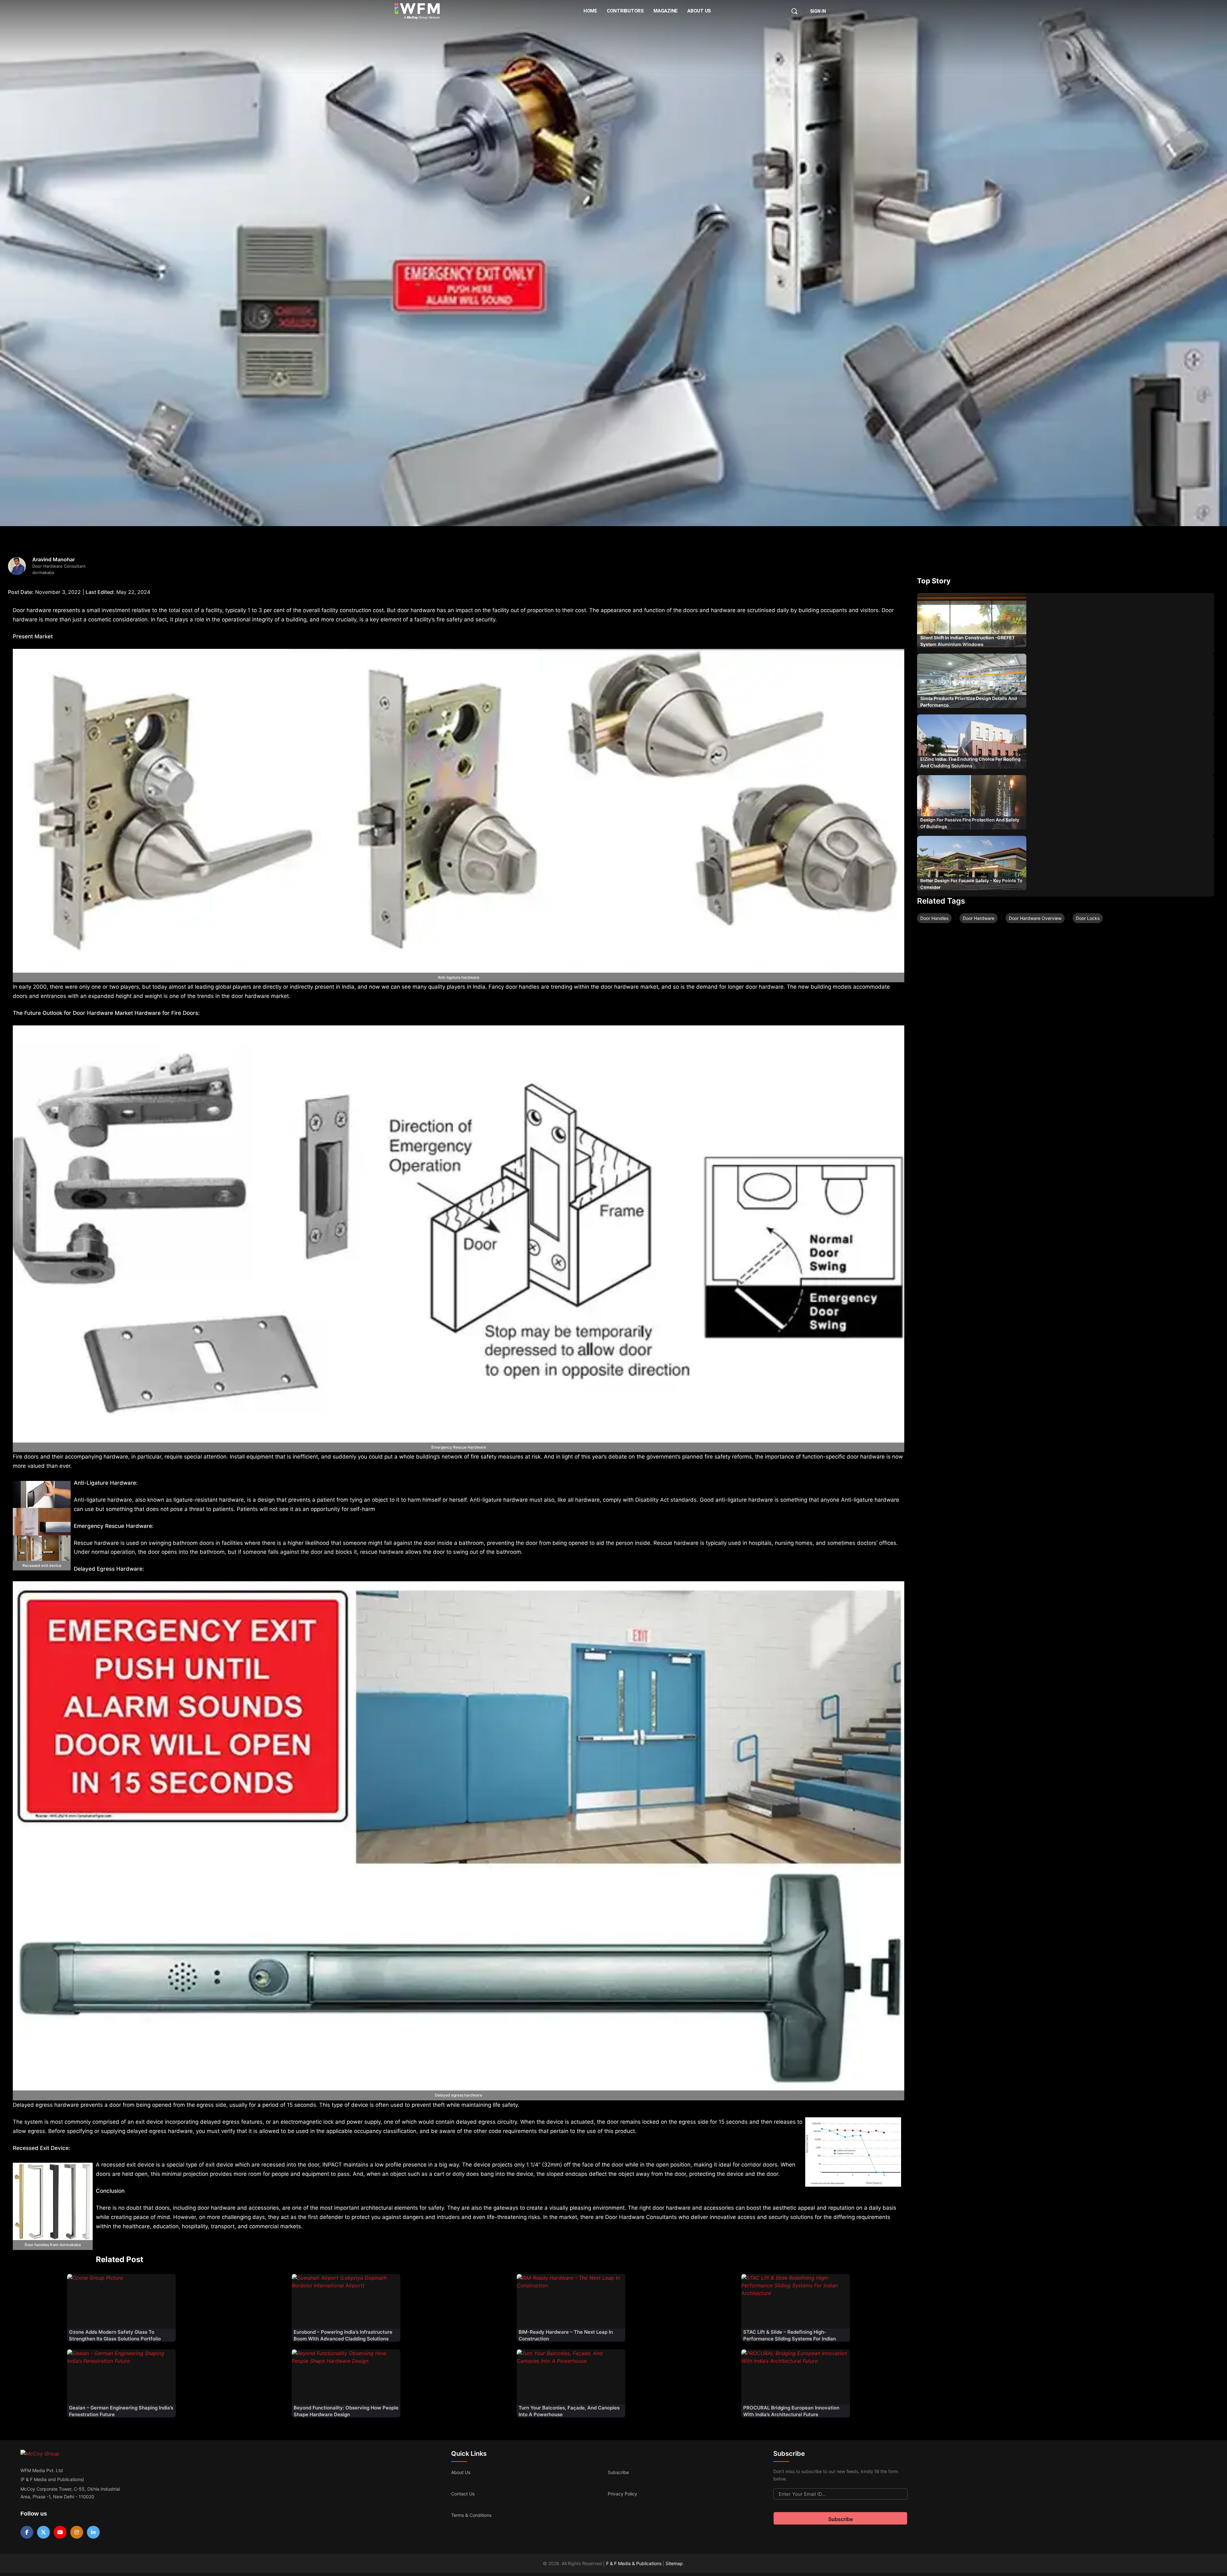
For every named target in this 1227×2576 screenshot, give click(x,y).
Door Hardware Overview (1035, 918)
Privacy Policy (622, 2494)
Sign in (818, 11)
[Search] (794, 11)
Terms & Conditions (471, 2515)
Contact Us (463, 2494)
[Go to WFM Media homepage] (417, 11)
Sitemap (674, 2563)
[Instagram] (77, 2532)
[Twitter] (43, 2532)
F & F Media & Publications (634, 2563)
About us (461, 2472)
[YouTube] (60, 2532)
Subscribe (618, 2472)
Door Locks (1088, 918)
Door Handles (934, 918)
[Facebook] (27, 2532)
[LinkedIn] (93, 2532)
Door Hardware (979, 918)
